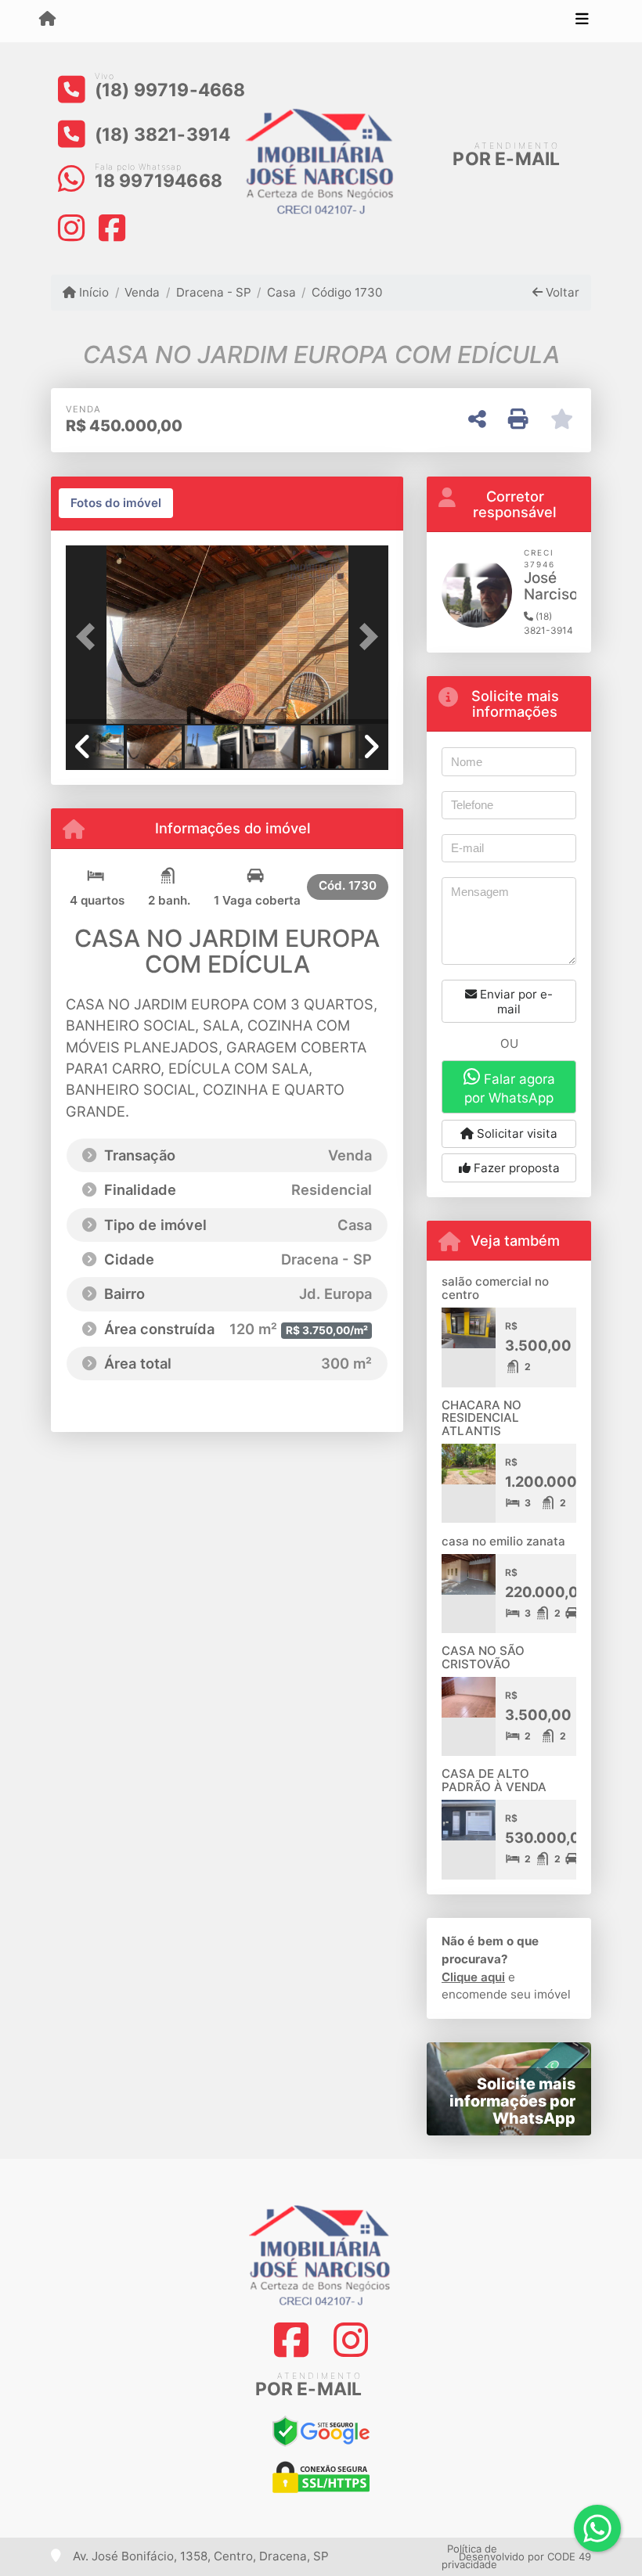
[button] (90, 636)
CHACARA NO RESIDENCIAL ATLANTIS (481, 1418)
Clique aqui (473, 1977)
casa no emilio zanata (503, 1541)
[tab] (116, 503)
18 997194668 (159, 181)
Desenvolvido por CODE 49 (525, 2556)
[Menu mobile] (47, 20)
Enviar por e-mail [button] (515, 1002)
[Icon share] (71, 227)
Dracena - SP (213, 292)
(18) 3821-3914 (163, 135)
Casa (281, 292)
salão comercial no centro (495, 1288)
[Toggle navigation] (582, 21)
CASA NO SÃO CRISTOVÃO (483, 1657)
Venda (142, 292)
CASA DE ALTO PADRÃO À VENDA (494, 1780)
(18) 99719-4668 (170, 90)
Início (92, 292)
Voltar (561, 292)
